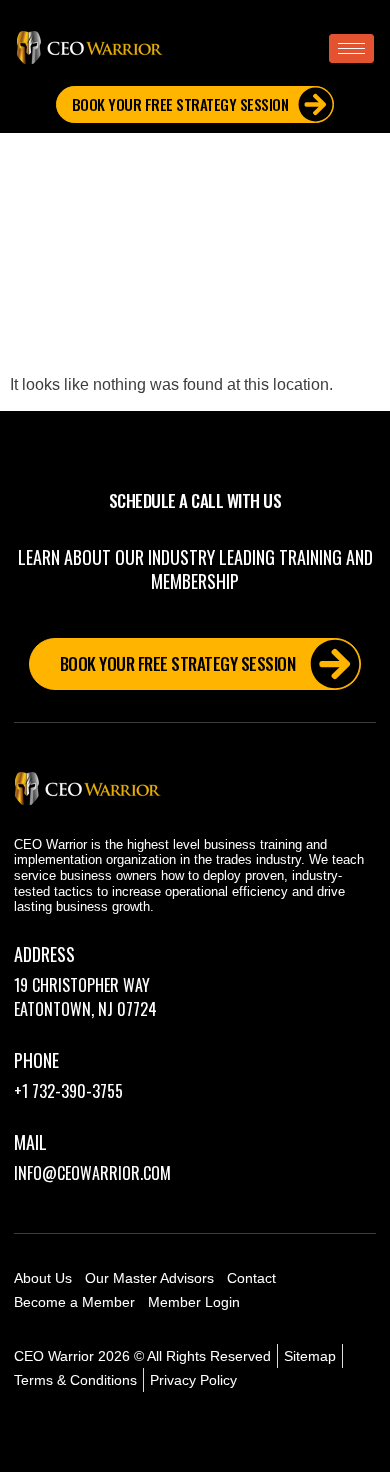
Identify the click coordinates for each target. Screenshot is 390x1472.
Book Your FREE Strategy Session (180, 104)
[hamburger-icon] (351, 48)
